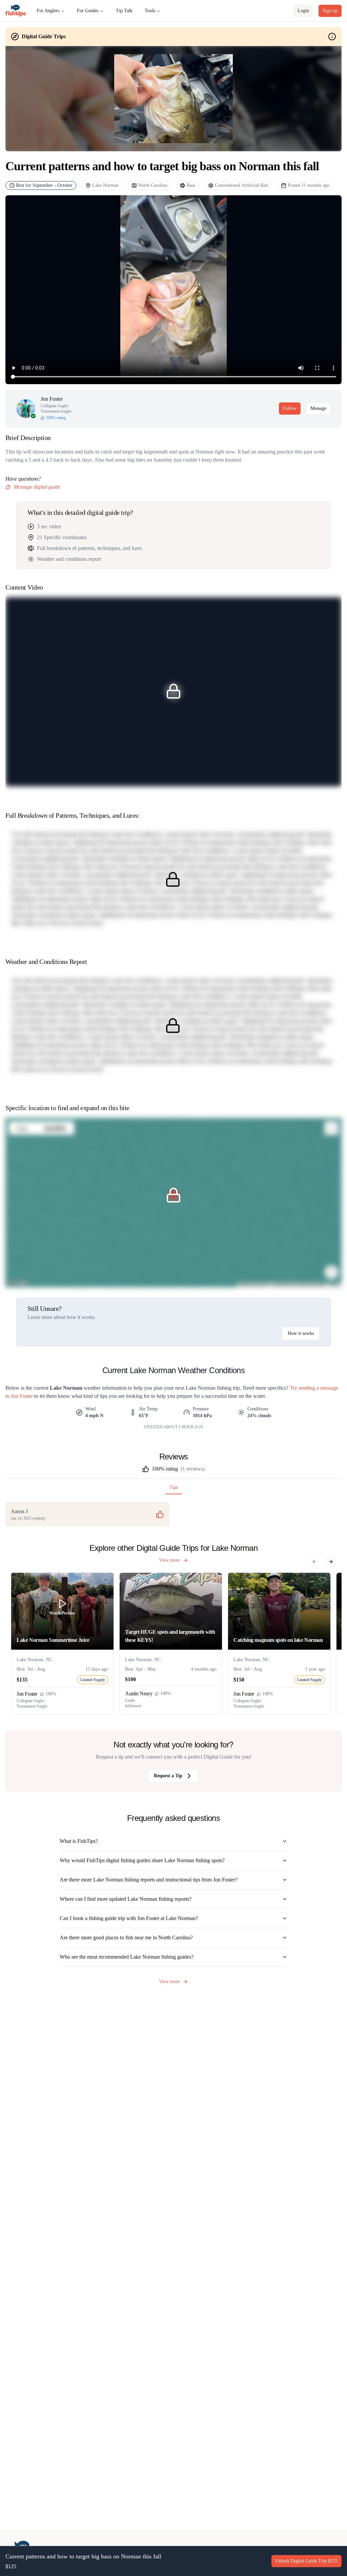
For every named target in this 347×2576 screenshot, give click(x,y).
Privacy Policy (202, 1304)
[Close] (252, 1241)
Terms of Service (169, 1304)
